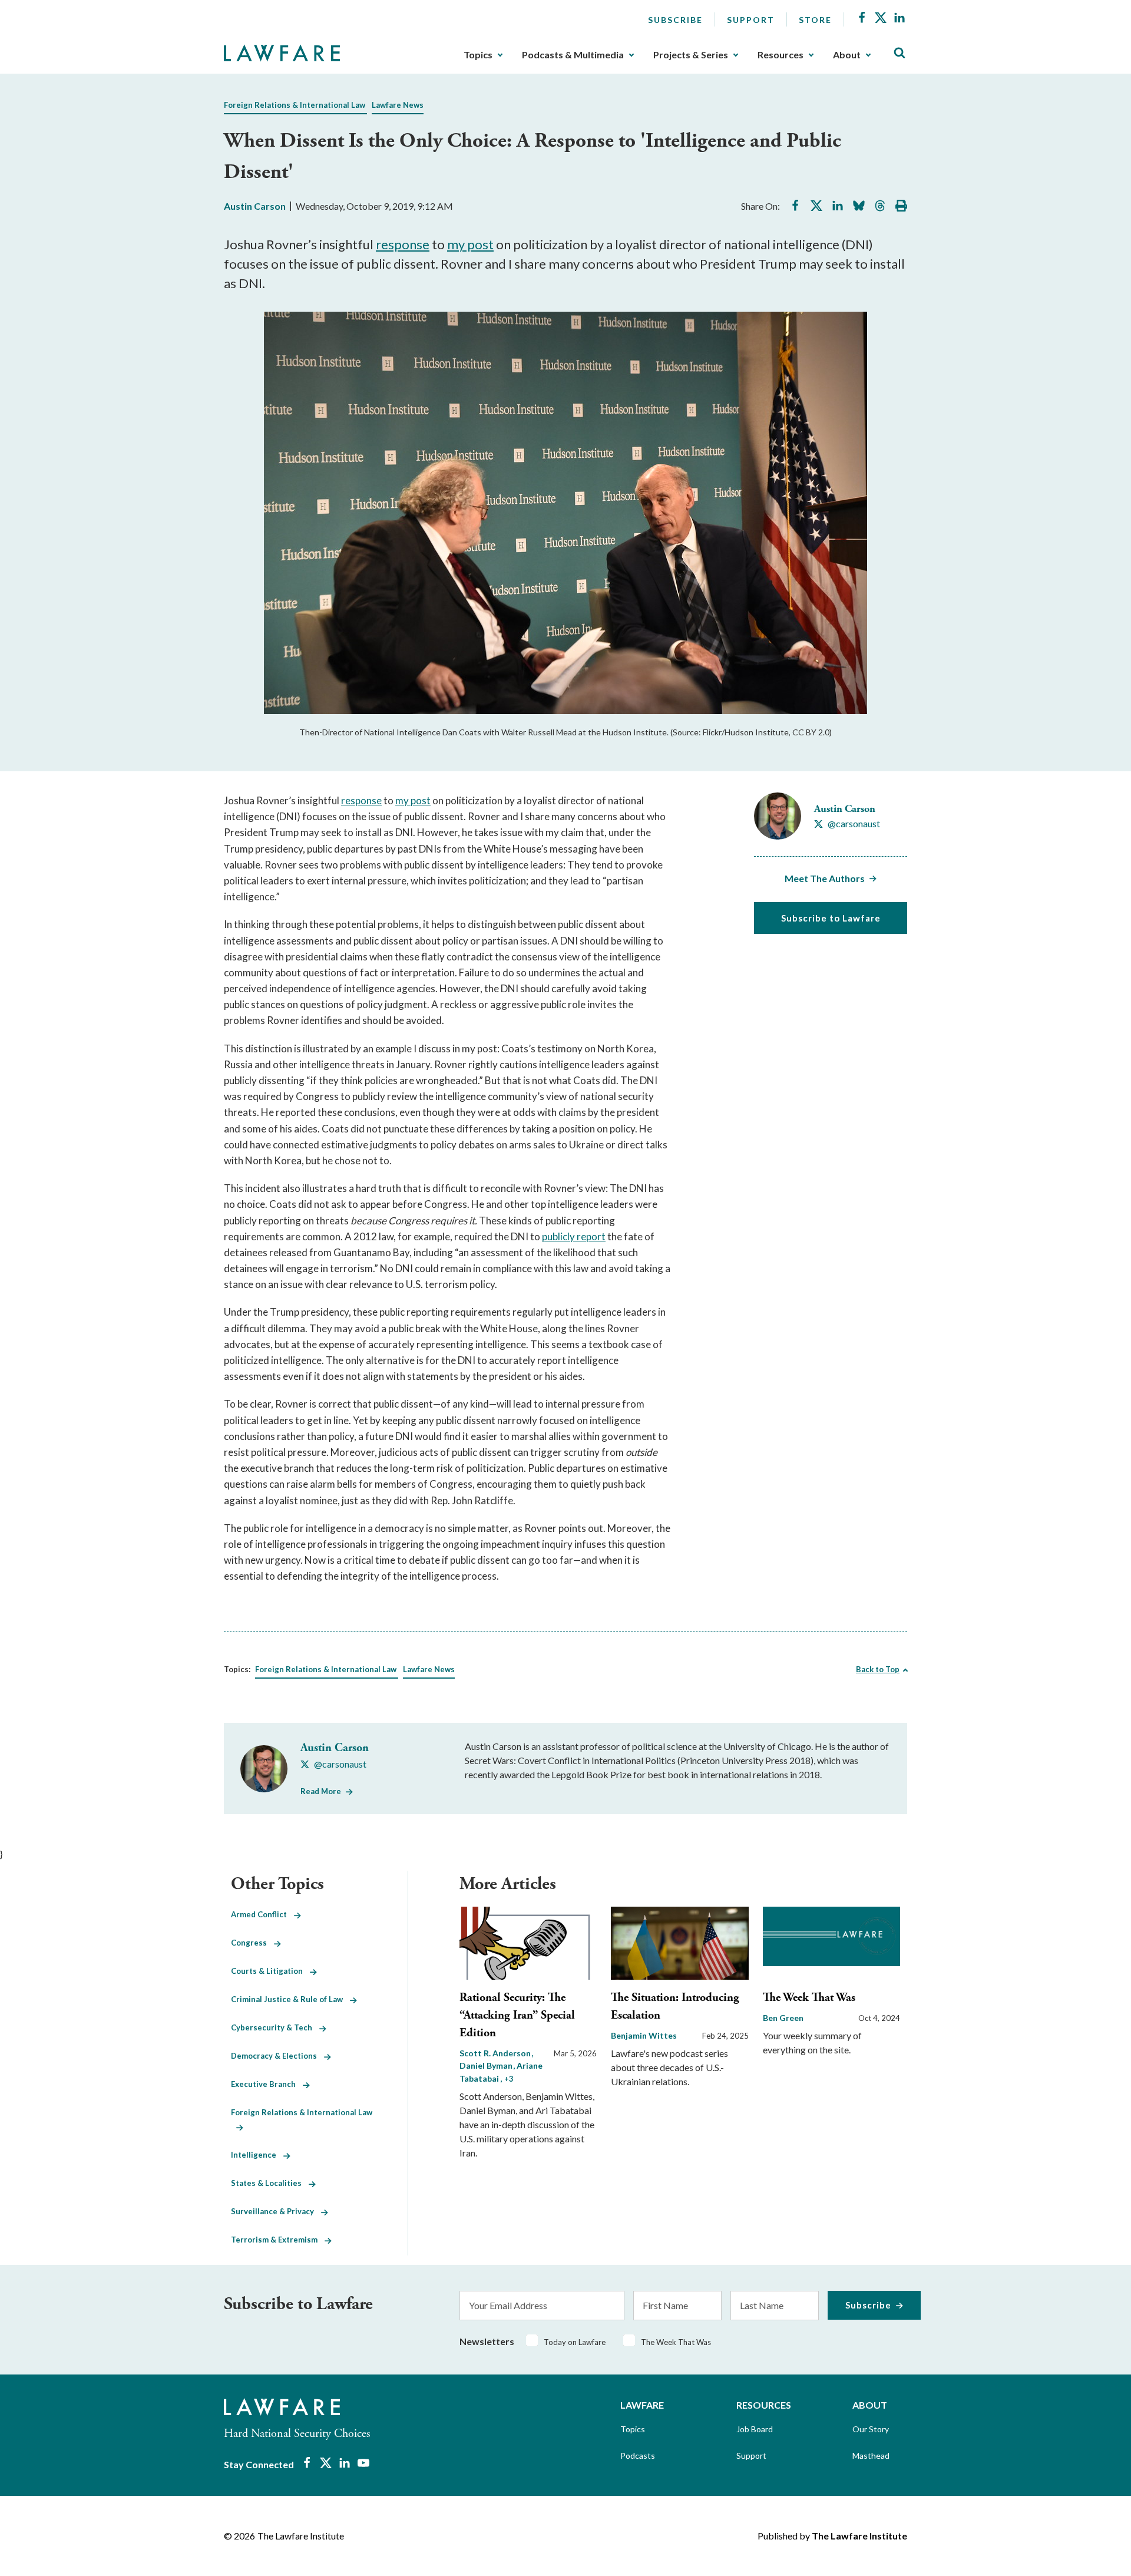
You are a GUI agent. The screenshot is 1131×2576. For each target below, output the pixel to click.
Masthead (871, 2456)
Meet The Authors (825, 878)
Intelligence (257, 2155)
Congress (252, 1943)
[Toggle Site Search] (899, 53)
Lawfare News (398, 105)
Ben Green (783, 2018)
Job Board (755, 2429)
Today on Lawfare (575, 2342)
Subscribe (675, 20)
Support (751, 20)
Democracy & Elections (277, 2056)
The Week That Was (809, 1998)
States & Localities (270, 2183)
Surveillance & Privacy (276, 2211)
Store (815, 20)
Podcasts (638, 2456)
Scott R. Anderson (496, 2053)
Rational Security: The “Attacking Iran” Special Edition (517, 2015)
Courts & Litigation (270, 1971)
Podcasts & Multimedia (573, 55)
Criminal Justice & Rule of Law (290, 1999)
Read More (321, 1791)
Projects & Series (691, 55)
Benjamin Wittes (644, 2035)
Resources (781, 55)
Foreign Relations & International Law (295, 105)
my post (470, 244)
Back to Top (878, 1669)
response (403, 244)
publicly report (574, 1236)
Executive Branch (267, 2084)
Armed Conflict (262, 1914)
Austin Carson (255, 206)
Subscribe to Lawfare (831, 918)
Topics (478, 55)
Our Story (871, 2429)
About (847, 55)
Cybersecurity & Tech (275, 2027)
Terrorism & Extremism (278, 2240)
